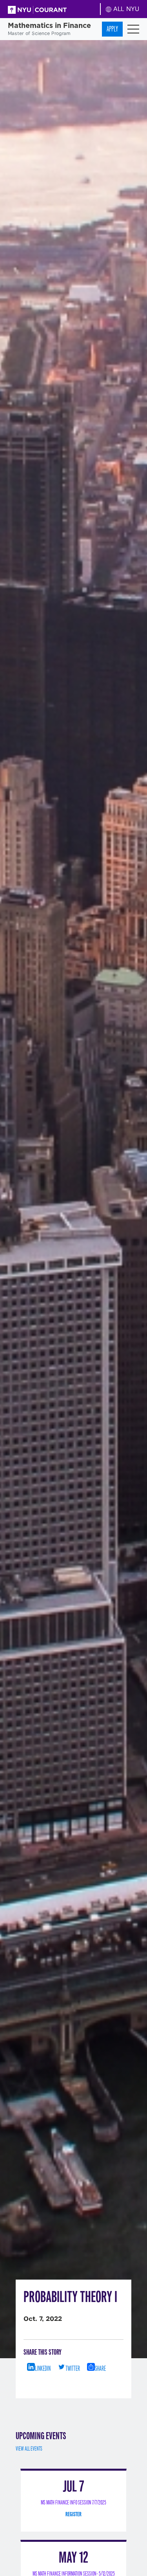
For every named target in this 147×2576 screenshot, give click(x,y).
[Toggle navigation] (133, 29)
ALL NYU (125, 9)
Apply (112, 29)
